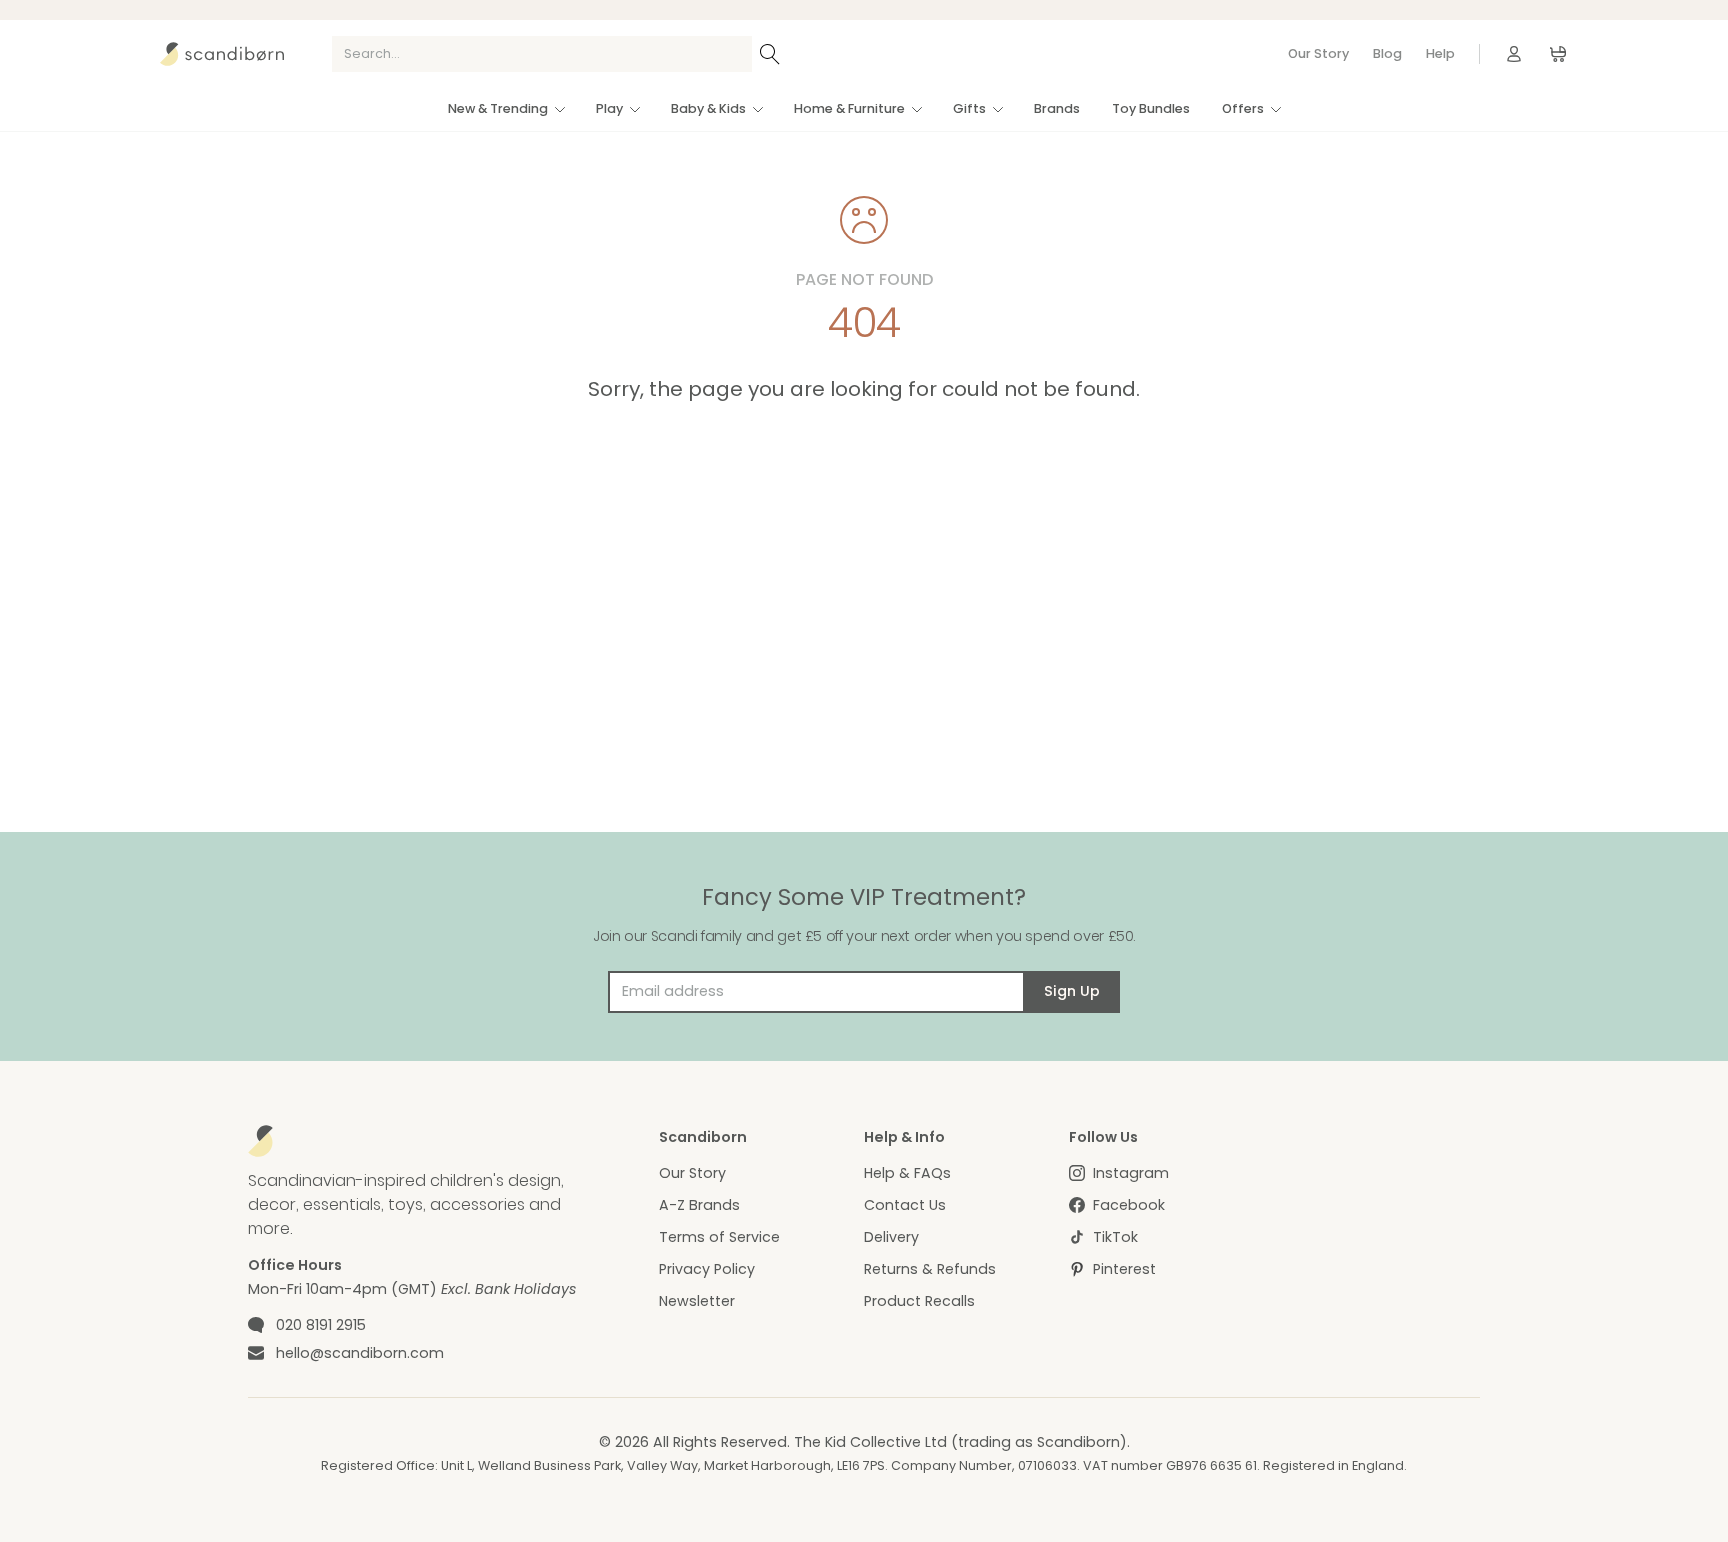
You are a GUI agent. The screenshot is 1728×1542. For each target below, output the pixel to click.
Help (1440, 53)
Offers (1243, 108)
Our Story (1318, 53)
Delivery (891, 1237)
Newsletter (697, 1301)
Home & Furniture (849, 108)
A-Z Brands (699, 1205)
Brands (1057, 108)
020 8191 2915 (321, 1325)
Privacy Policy (707, 1269)
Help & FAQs (907, 1173)
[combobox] (542, 54)
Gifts (969, 108)
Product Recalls (919, 1301)
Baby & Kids (708, 108)
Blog (1387, 53)
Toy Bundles (1151, 108)
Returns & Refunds (930, 1269)
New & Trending (498, 108)
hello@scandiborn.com (360, 1353)
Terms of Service (719, 1237)
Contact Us (905, 1205)
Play (609, 108)
